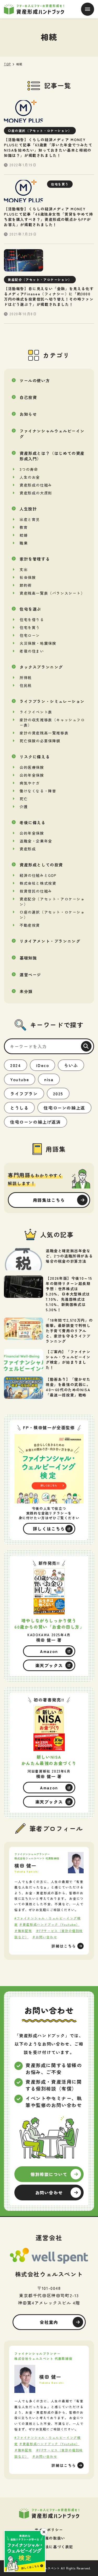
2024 (16, 1065)
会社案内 (49, 2322)
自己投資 (28, 397)
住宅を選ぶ (30, 609)
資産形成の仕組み (36, 485)
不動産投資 (30, 925)
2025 (58, 1094)
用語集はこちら (49, 1200)
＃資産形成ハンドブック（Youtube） (49, 1924)
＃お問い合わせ (45, 1937)
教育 (24, 527)
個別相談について (49, 2174)
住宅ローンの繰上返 (64, 1108)
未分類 (26, 991)
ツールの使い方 (35, 380)
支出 (24, 569)
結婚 (24, 535)
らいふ (71, 1065)
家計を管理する (35, 559)
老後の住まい (32, 651)
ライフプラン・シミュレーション (52, 701)
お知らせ (28, 414)
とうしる (19, 1108)
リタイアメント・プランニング (50, 941)
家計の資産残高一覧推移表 (44, 733)
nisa (49, 1079)
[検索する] (86, 1046)
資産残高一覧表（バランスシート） (52, 593)
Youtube (20, 1079)
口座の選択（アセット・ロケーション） (52, 915)
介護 (24, 807)
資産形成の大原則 (36, 493)
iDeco (42, 1065)
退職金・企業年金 (36, 841)
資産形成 (28, 849)
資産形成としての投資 (41, 865)
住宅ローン (30, 635)
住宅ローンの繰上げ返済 (36, 1122)
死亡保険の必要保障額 (40, 741)
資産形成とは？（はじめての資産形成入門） (52, 456)
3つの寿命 (29, 469)
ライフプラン (24, 1094)
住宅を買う (30, 627)
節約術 (26, 585)
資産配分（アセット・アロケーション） (52, 902)
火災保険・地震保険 (38, 643)
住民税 (26, 685)
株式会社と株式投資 (38, 883)
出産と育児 (30, 519)
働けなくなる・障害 (38, 791)
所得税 (26, 678)
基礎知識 (28, 958)
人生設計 (28, 509)
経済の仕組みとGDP (38, 875)
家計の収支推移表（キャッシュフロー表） (52, 722)
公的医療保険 (32, 767)
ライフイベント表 (36, 712)
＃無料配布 (23, 1931)
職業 (24, 543)
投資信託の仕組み (36, 891)
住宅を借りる (32, 620)
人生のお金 (30, 477)
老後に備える (33, 822)
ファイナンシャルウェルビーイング (52, 434)
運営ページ (30, 975)
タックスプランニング (41, 667)
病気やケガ (30, 783)
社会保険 (28, 577)
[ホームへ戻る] (49, 2513)
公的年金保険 (32, 775)
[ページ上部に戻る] (90, 2495)
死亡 (24, 799)
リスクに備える (35, 757)
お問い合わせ (49, 2193)
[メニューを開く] (88, 9)
